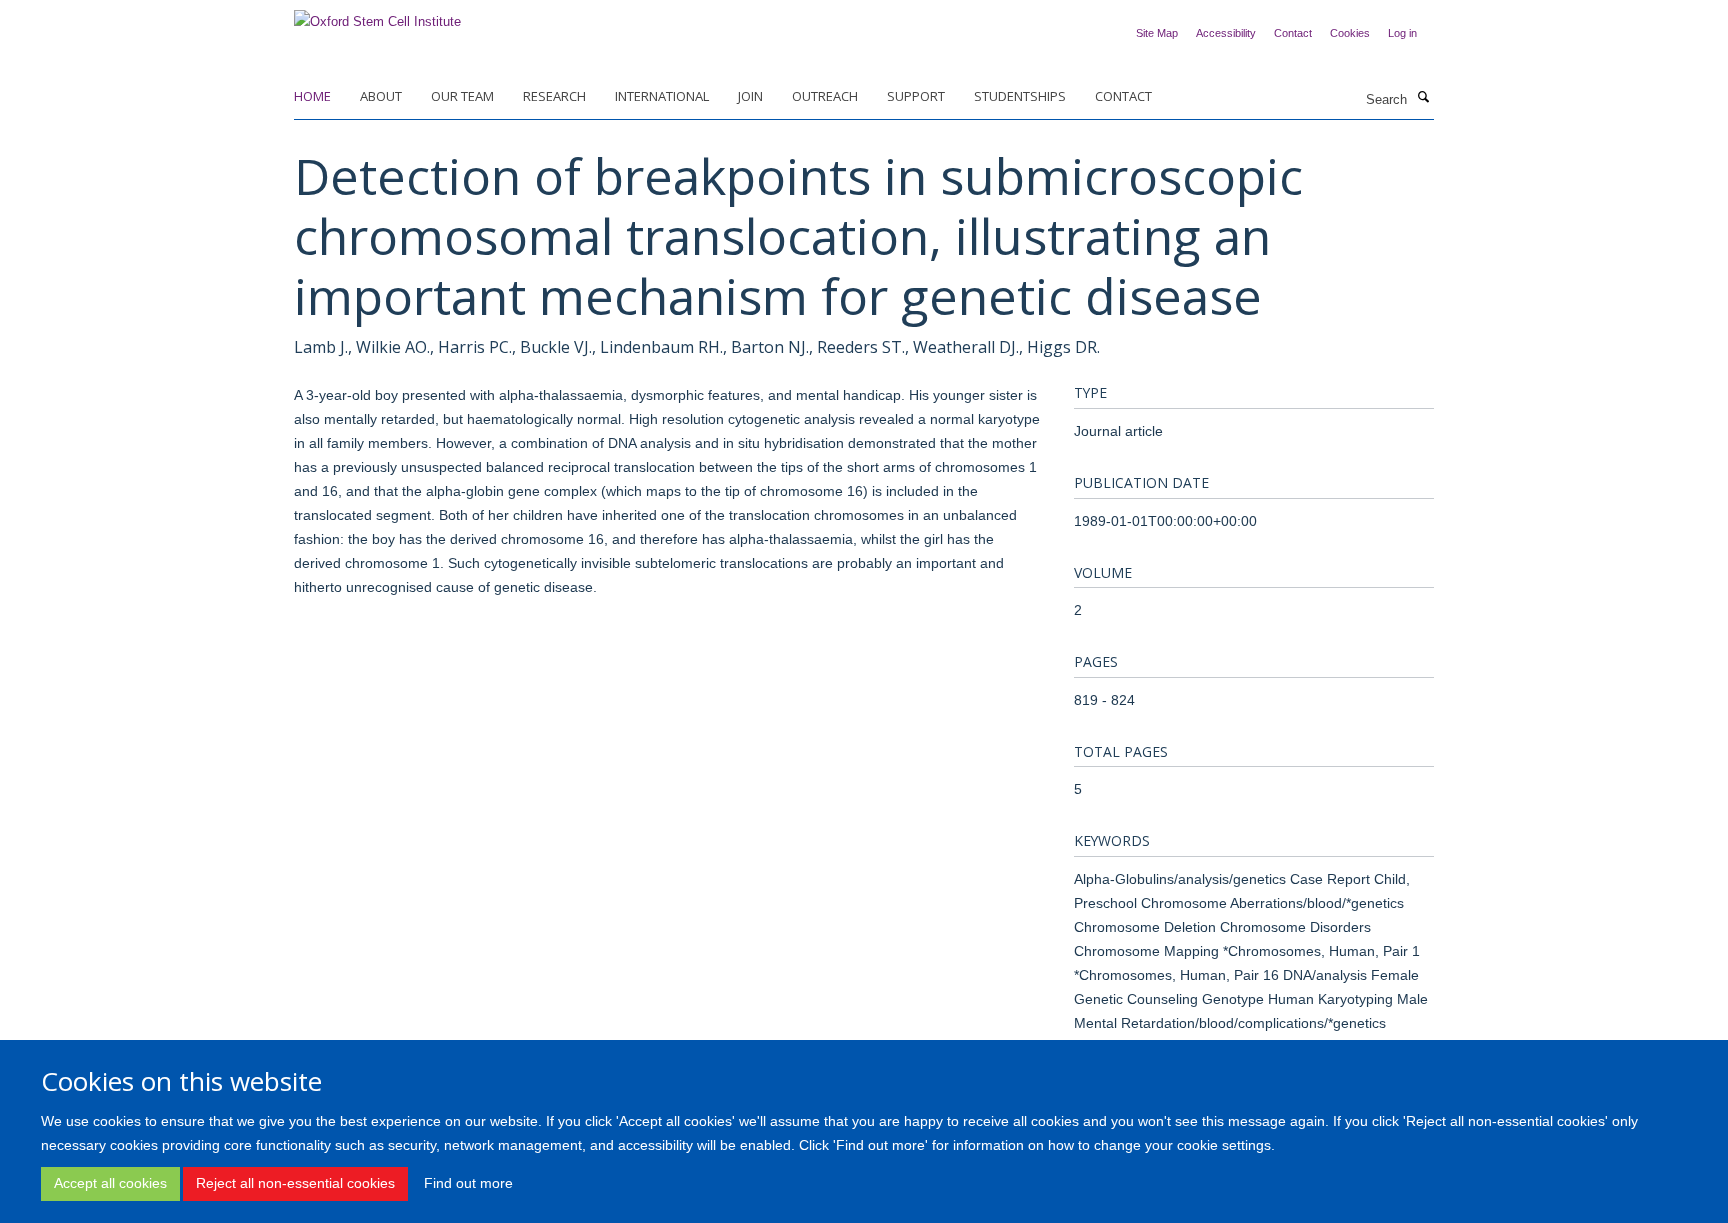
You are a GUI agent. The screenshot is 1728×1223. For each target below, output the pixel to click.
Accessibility (1226, 33)
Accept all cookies (110, 1183)
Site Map (1157, 33)
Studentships (1020, 96)
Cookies (1350, 33)
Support (916, 96)
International (662, 96)
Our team (462, 96)
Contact (1293, 33)
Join (750, 96)
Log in (1402, 33)
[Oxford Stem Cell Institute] (377, 15)
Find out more (468, 1183)
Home (312, 96)
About (381, 96)
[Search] (1423, 98)
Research (554, 96)
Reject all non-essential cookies (295, 1183)
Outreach (825, 96)
